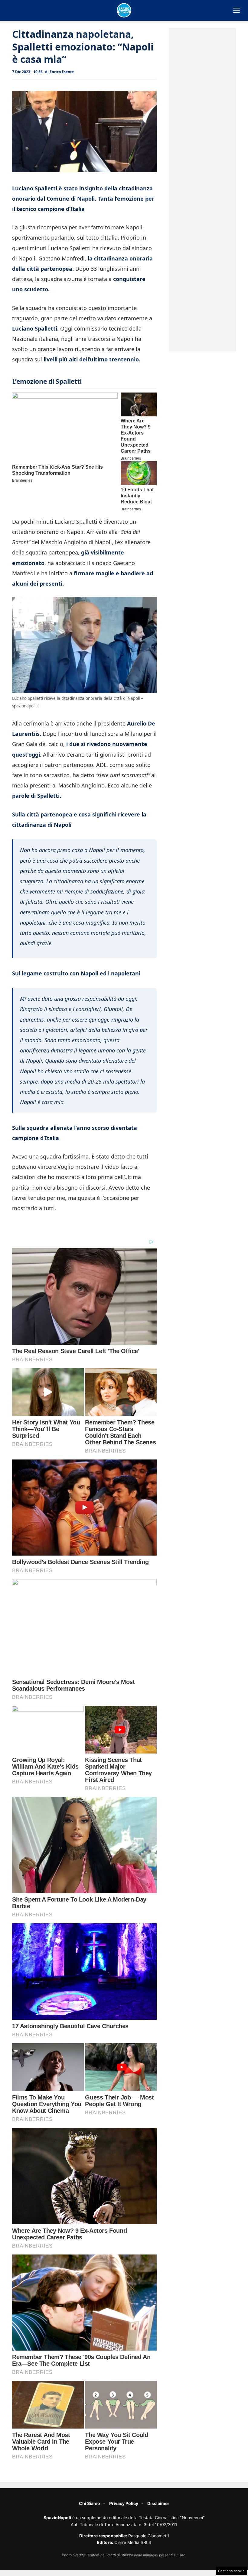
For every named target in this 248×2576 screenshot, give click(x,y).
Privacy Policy (124, 2503)
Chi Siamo (90, 2503)
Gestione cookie (231, 2571)
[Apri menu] (237, 10)
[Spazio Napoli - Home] (124, 10)
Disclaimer (158, 2503)
